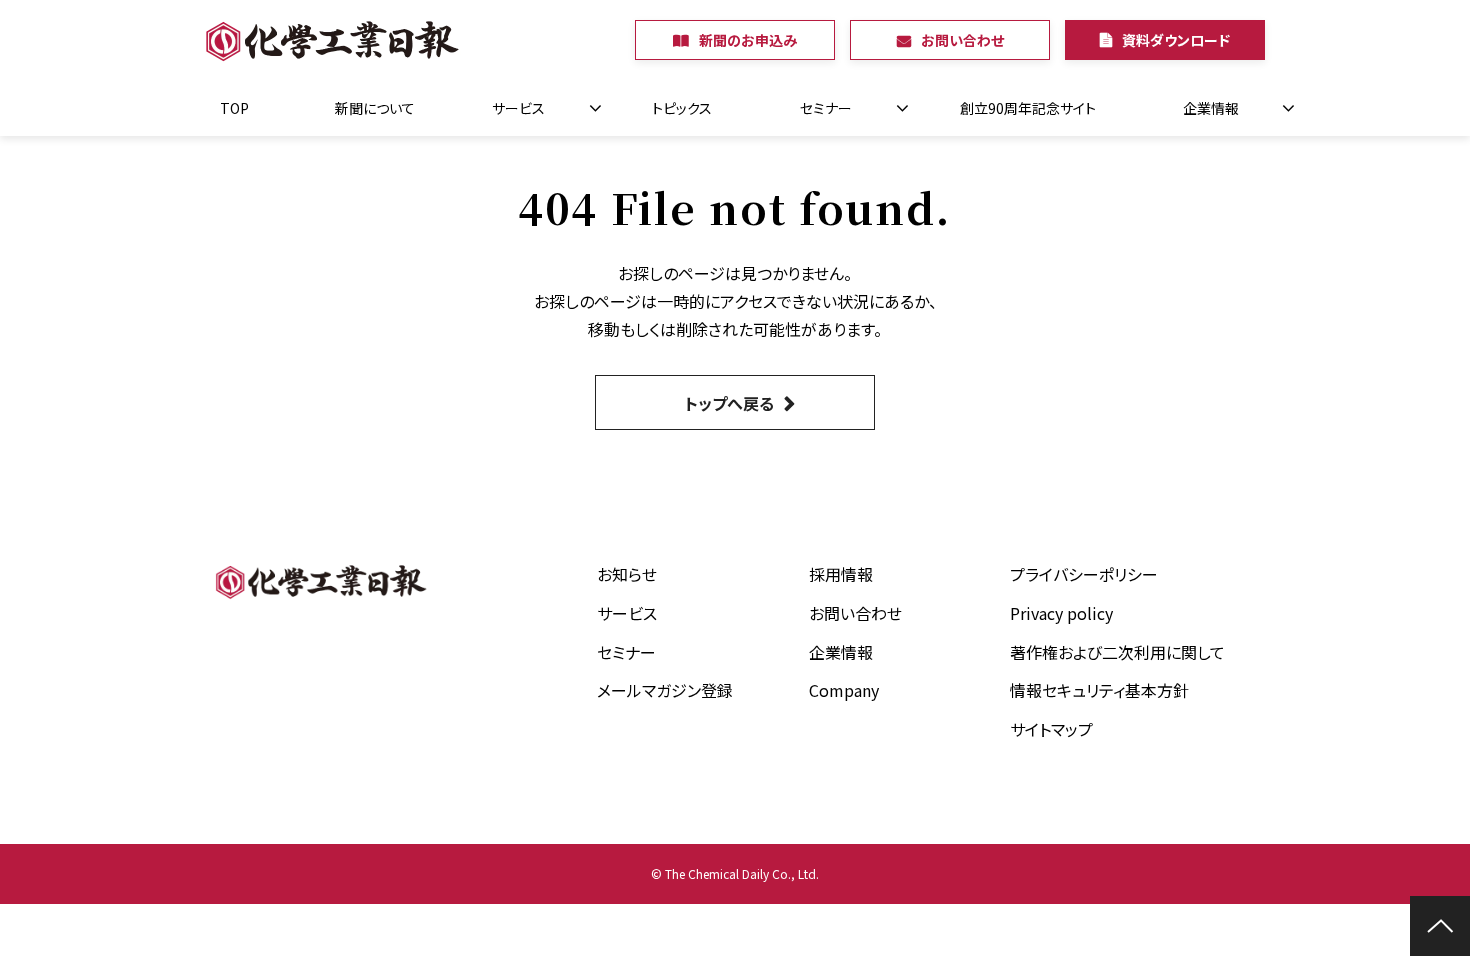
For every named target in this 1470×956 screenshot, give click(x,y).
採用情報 (841, 574)
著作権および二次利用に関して (1117, 652)
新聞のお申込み (748, 40)
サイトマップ (1051, 729)
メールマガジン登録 (665, 690)
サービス (518, 108)
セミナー (826, 108)
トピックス (682, 108)
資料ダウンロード (1176, 40)
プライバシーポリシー (1084, 574)
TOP (234, 108)
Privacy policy (1061, 613)
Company (844, 690)
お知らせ (627, 574)
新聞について (375, 108)
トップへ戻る (729, 403)
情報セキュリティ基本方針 (1099, 690)
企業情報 (1211, 108)
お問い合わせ (962, 40)
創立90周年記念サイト (1028, 108)
